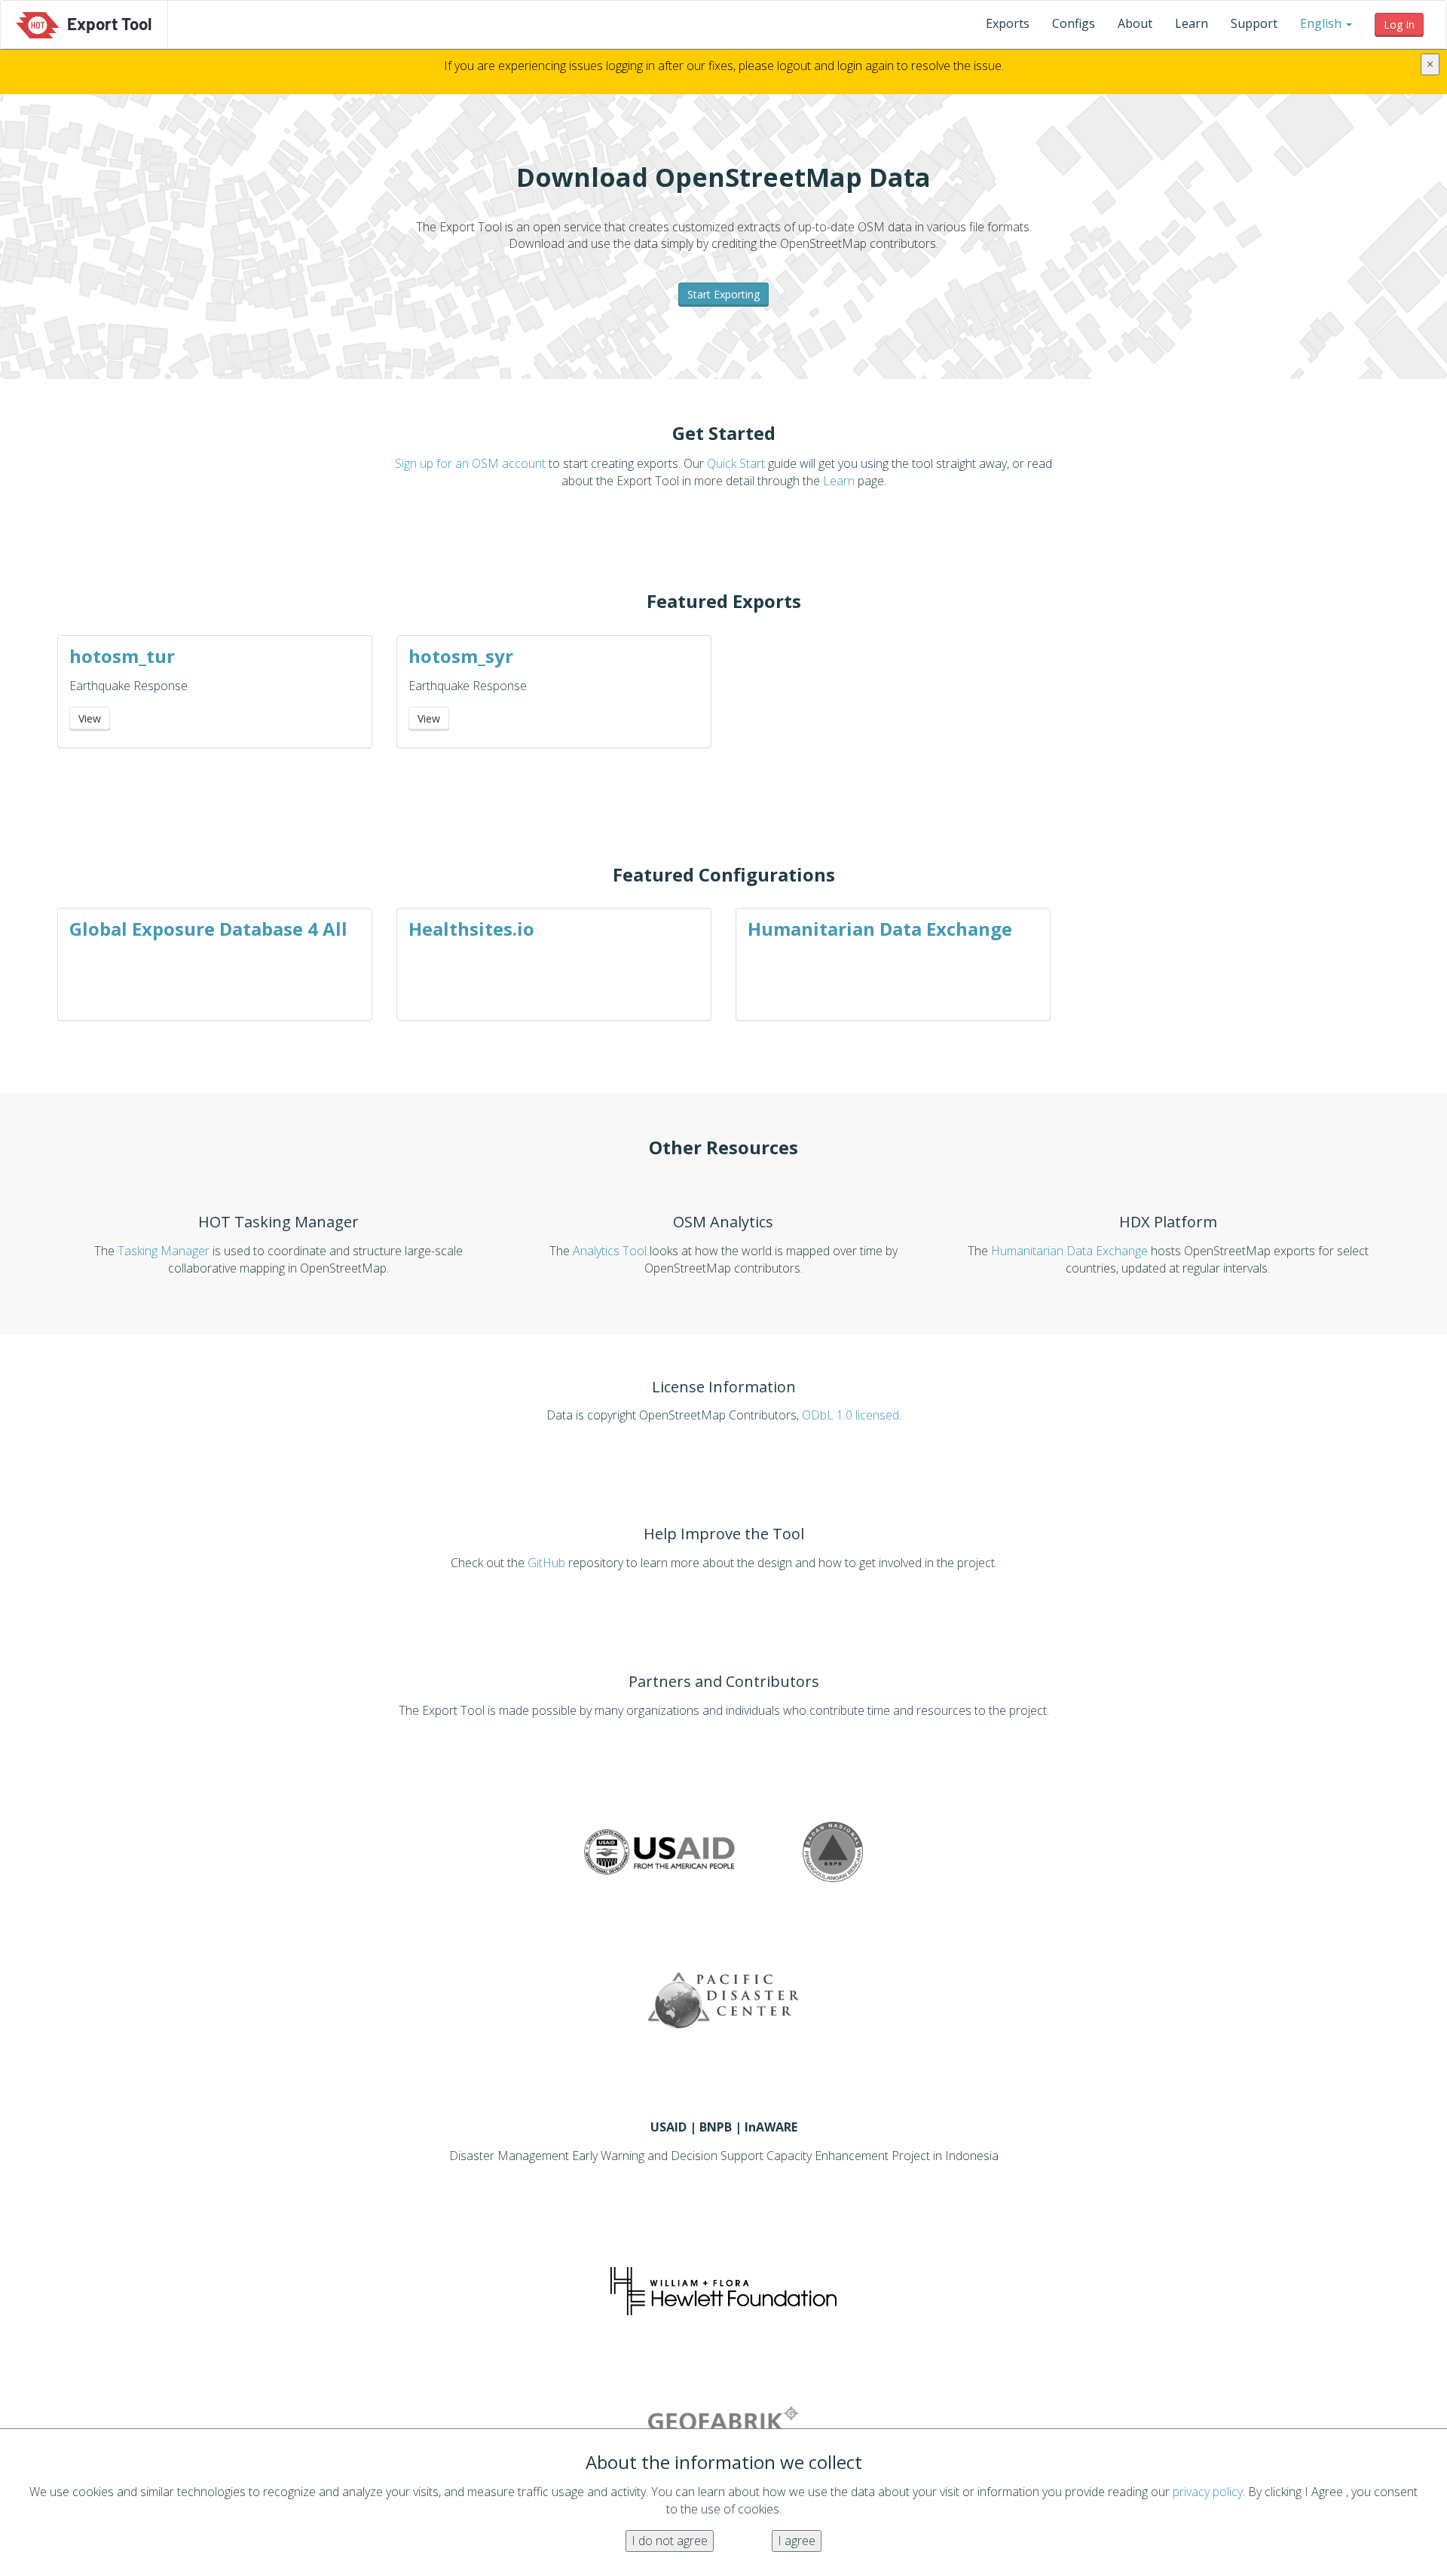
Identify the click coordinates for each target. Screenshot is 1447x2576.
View (90, 718)
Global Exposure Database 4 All (208, 929)
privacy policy (1208, 2492)
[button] (1326, 23)
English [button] (1321, 23)
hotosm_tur (122, 656)
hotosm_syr (461, 656)
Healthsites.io (471, 929)
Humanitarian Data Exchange (880, 929)
